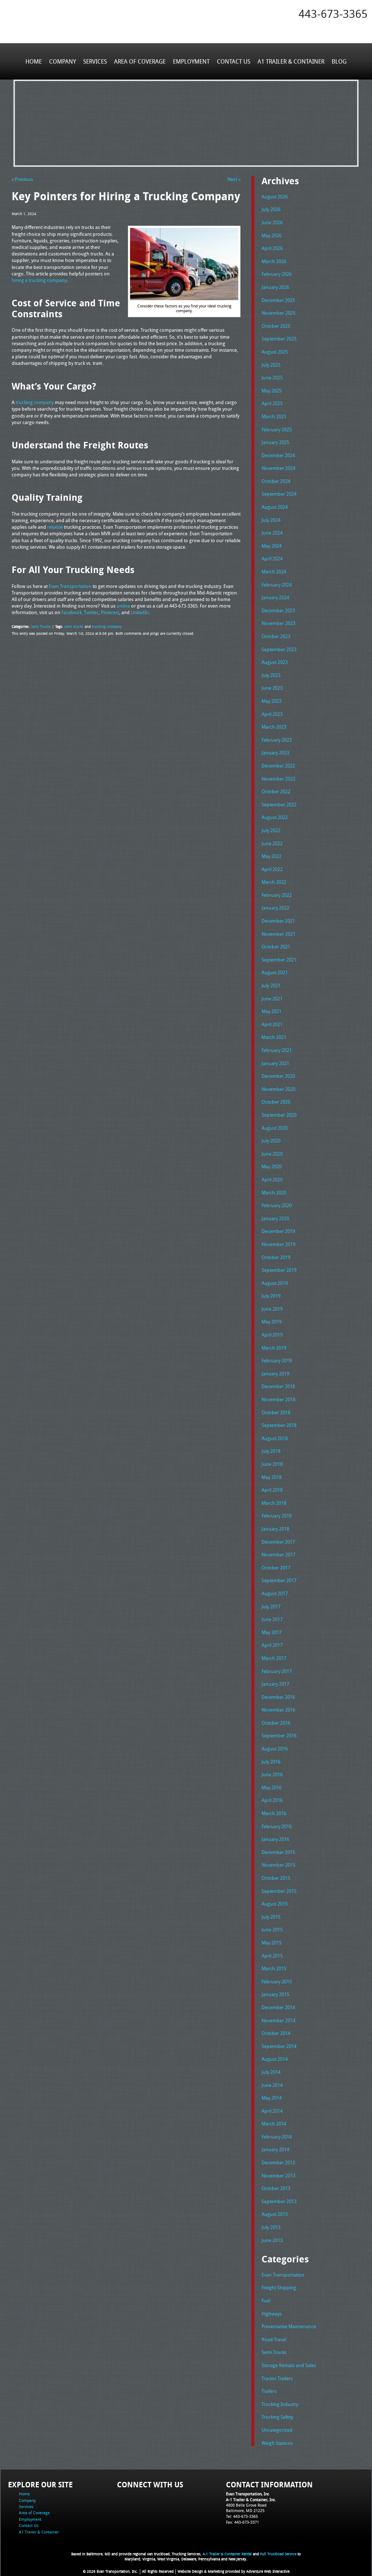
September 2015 (279, 1891)
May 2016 (272, 1787)
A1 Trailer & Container (291, 61)
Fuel (266, 2301)
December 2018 (278, 1386)
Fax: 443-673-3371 (242, 2522)
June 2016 (272, 1774)
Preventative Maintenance (289, 2326)
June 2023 (272, 688)
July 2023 (271, 675)
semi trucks (74, 626)
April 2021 (272, 1024)
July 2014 (271, 2072)
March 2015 (274, 1968)
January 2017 (275, 1684)
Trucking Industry (280, 2404)
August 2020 (275, 1128)
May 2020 (272, 1166)
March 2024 (274, 572)
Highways (272, 2314)
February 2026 (277, 274)
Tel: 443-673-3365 (242, 2516)
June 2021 (272, 999)
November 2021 (278, 934)
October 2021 (276, 947)
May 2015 (272, 1943)
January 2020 (275, 1218)
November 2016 (278, 1710)
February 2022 (277, 895)
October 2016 (276, 1723)
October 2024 (276, 481)
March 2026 (274, 261)
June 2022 (272, 843)
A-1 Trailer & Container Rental (227, 2554)
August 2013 (275, 2214)
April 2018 (272, 1490)
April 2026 (272, 248)
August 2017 (275, 1593)
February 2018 (277, 1516)
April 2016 (272, 1800)
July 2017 (271, 1607)
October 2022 (276, 791)
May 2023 (272, 701)
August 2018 (275, 1438)
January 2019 (275, 1374)
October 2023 (276, 636)
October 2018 (276, 1412)
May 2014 (272, 2098)
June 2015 (272, 1930)
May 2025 (272, 391)
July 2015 (271, 1917)
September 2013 (279, 2201)
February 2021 (277, 1050)
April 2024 (272, 559)
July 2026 (271, 209)
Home (34, 61)
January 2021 (275, 1063)
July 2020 (271, 1141)
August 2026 (275, 197)
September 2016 (279, 1736)
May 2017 (272, 1632)
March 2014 (274, 2124)
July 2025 (271, 365)
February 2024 (277, 585)
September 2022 (279, 805)
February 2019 (277, 1360)
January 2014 (275, 2149)
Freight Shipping (279, 2287)
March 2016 (274, 1813)
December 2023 (278, 610)
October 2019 (276, 1257)
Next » (234, 179)
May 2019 (272, 1322)
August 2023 (275, 662)
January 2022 (275, 908)
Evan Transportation (283, 2275)
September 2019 (279, 1270)
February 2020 (277, 1205)
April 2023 (272, 714)
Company (62, 61)
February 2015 (277, 1982)
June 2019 (272, 1309)
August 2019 (275, 1283)
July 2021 (271, 985)
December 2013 (278, 2162)
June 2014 (272, 2085)
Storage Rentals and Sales (289, 2365)
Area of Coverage (140, 61)
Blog (339, 61)
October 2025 (276, 326)
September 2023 (279, 649)
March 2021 (274, 1037)
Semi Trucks (41, 626)
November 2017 (278, 1555)
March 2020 (274, 1193)
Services (95, 61)
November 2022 (278, 779)
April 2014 (272, 2111)
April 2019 (272, 1335)
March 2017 (274, 1658)
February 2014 (277, 2137)
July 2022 (271, 830)
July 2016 (271, 1762)
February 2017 (277, 1671)
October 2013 (276, 2188)
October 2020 (276, 1102)
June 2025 (272, 378)
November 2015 (278, 1865)
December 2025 (278, 300)
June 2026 (272, 222)
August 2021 (275, 972)
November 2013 (278, 2176)
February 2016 (277, 1826)
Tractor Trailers (277, 2378)
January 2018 (275, 1529)
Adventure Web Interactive (268, 2571)
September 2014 (279, 2046)
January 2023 (275, 753)
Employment (191, 61)
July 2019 (271, 1296)
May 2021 (272, 1011)
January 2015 (275, 1994)
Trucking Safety (277, 2417)
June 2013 (272, 2240)
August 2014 (275, 2059)
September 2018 (279, 1425)
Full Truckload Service (278, 2554)
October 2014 (276, 2033)
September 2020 (279, 1115)
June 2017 (272, 1619)
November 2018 (278, 1399)
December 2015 (278, 1852)
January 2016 (275, 1839)
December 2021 (278, 921)
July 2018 (271, 1451)
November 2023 (278, 623)
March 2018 (274, 1503)
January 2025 (275, 442)
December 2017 (278, 1542)
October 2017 (276, 1568)
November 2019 (278, 1244)
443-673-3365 (333, 14)
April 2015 (272, 1956)
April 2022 (272, 869)
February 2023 (277, 740)
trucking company (107, 626)
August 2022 (275, 817)
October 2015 (276, 1878)
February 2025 (277, 430)
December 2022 (278, 766)
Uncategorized (277, 2430)
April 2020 (272, 1180)
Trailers (269, 2391)
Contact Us (234, 61)
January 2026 (275, 287)
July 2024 (271, 520)
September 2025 (279, 339)
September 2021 (279, 960)
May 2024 (272, 546)
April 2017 (272, 1645)
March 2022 (274, 882)
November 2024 (278, 468)
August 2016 (275, 1749)
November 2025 (278, 313)
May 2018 (272, 1477)
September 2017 (279, 1580)
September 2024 (279, 494)
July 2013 (271, 2227)
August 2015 (275, 1904)
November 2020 (278, 1089)
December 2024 (278, 455)
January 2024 (275, 597)
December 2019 (278, 1231)
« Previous (22, 179)
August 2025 (275, 352)
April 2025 (272, 403)
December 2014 (278, 2007)
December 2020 (278, 1076)
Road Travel (274, 2339)
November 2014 (278, 2020)
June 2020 (272, 1154)
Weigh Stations (277, 2443)
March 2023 (274, 727)
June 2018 (272, 1464)
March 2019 (274, 1348)
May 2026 (272, 235)
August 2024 (275, 507)
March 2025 (274, 416)
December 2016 (278, 1697)
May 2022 (272, 856)
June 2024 (272, 533)
